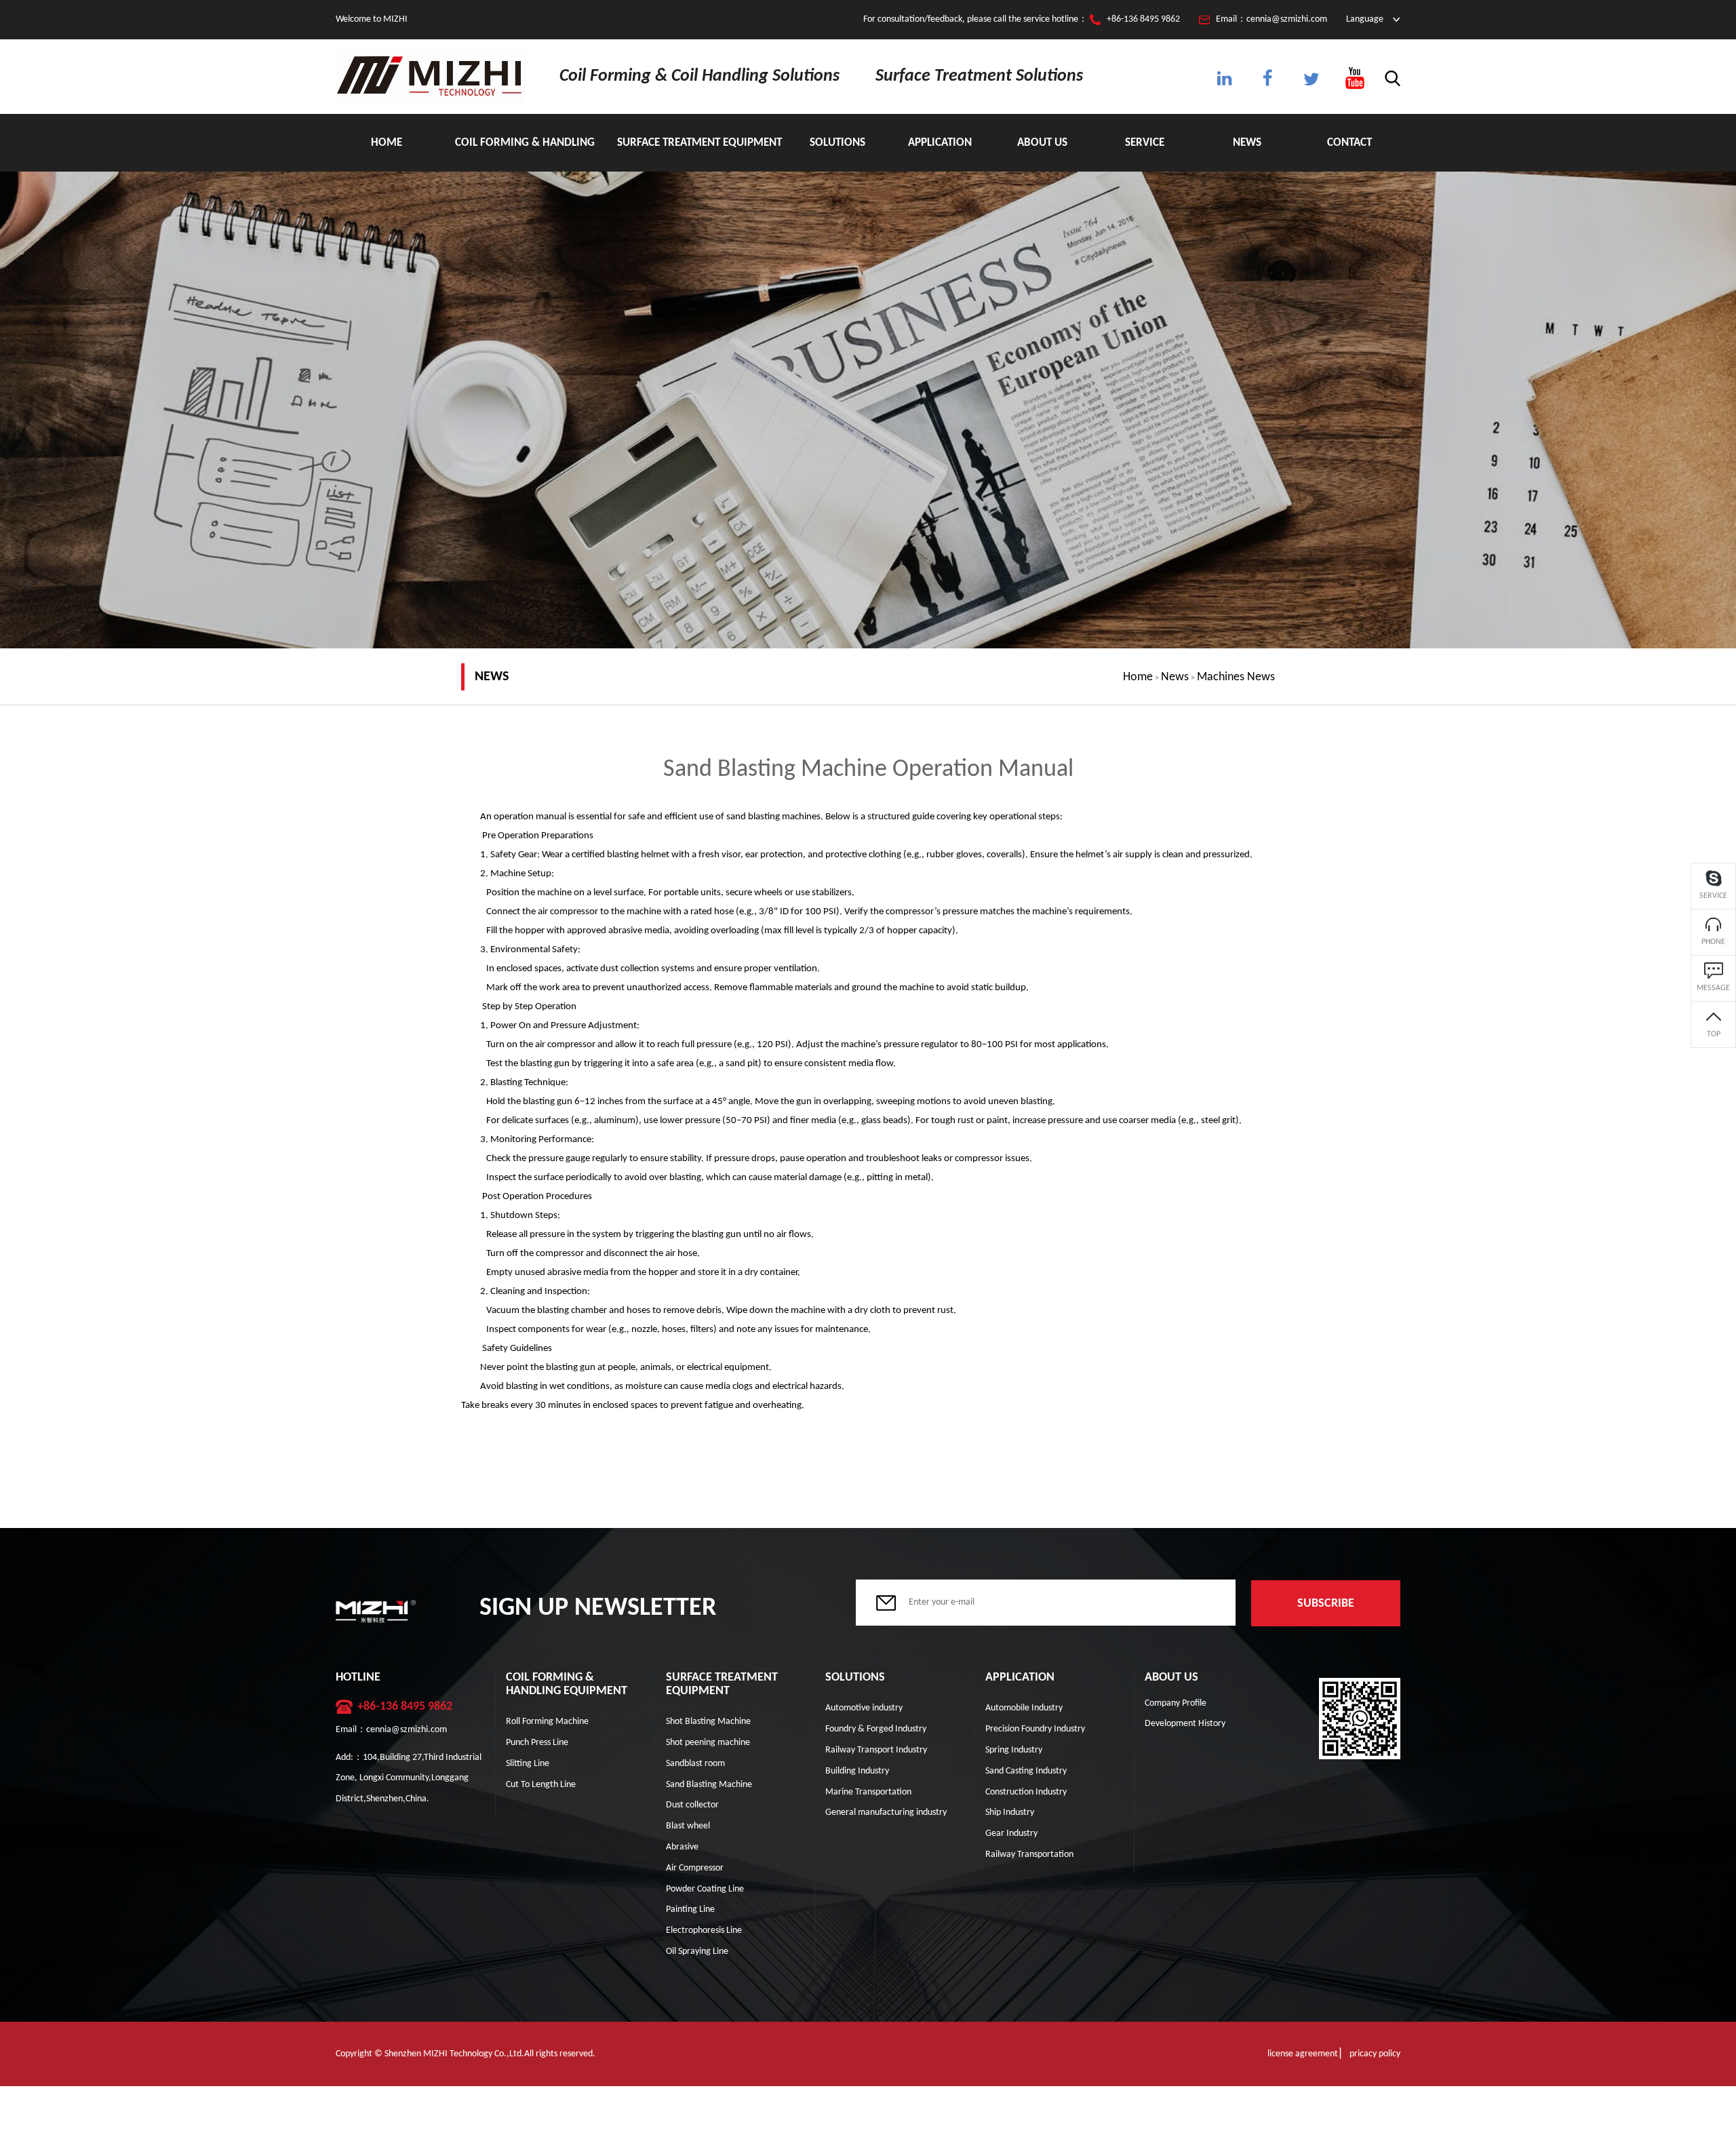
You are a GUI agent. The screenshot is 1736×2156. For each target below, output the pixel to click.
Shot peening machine (708, 1743)
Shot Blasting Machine (708, 1722)
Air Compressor (695, 1868)
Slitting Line (528, 1764)
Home (387, 143)
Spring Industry (1014, 1750)
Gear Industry (1011, 1834)
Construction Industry (1026, 1792)
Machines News (1236, 677)
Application (940, 143)
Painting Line (690, 1909)
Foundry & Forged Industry (876, 1729)
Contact (1349, 143)
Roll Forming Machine (547, 1722)
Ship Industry (1010, 1812)
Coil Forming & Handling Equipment (525, 154)
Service (1145, 143)
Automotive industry (864, 1708)
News (1247, 143)
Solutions (837, 143)
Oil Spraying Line (697, 1952)
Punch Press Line (537, 1743)
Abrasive (682, 1847)
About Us (1042, 143)
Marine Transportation (868, 1792)
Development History (1185, 1724)
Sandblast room (695, 1764)
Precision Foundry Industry (1035, 1729)
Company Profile (1176, 1703)
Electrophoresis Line (704, 1930)
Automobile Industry (1024, 1708)
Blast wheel (688, 1826)
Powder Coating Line (705, 1889)
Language (1365, 19)
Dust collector (692, 1805)
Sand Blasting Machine (709, 1785)
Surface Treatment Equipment (699, 143)
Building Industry (857, 1771)
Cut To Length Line (541, 1785)
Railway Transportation (1029, 1855)
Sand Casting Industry (1026, 1771)
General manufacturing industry (886, 1812)
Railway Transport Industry (876, 1750)
